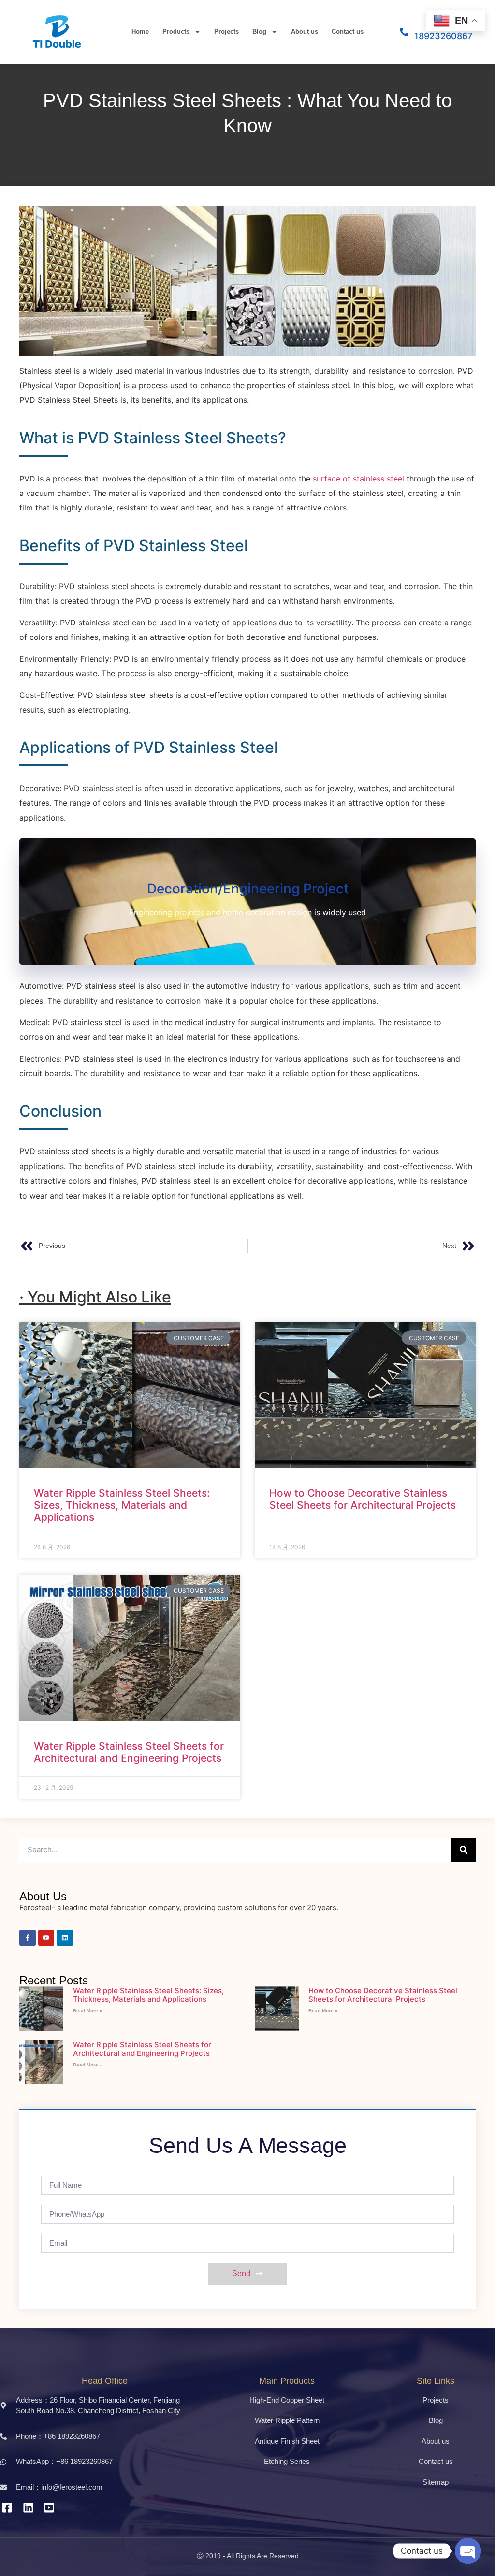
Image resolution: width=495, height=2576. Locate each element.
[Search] (464, 1850)
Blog (259, 32)
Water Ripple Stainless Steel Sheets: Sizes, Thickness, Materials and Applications (122, 1505)
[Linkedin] (65, 1938)
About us (305, 32)
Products (176, 32)
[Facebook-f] (28, 1938)
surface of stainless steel (358, 479)
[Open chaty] (468, 2551)
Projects (226, 32)
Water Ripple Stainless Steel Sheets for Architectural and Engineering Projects (129, 1752)
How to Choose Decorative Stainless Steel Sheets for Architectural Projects (363, 1499)
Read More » (88, 2011)
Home (140, 32)
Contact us (348, 32)
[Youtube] (46, 1938)
